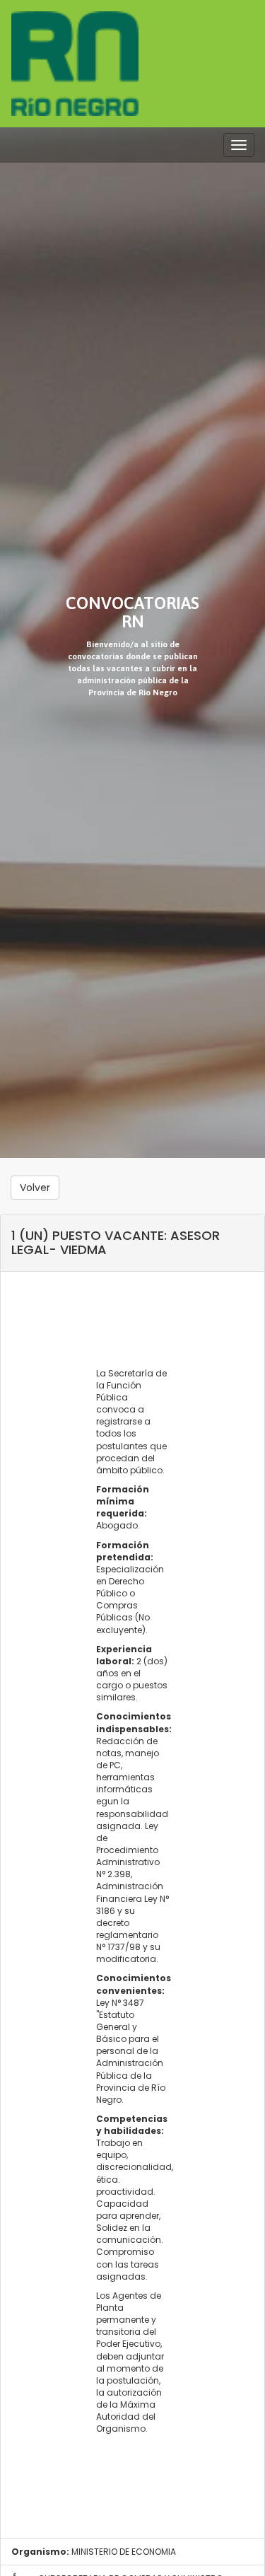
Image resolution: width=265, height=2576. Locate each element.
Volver (35, 1188)
